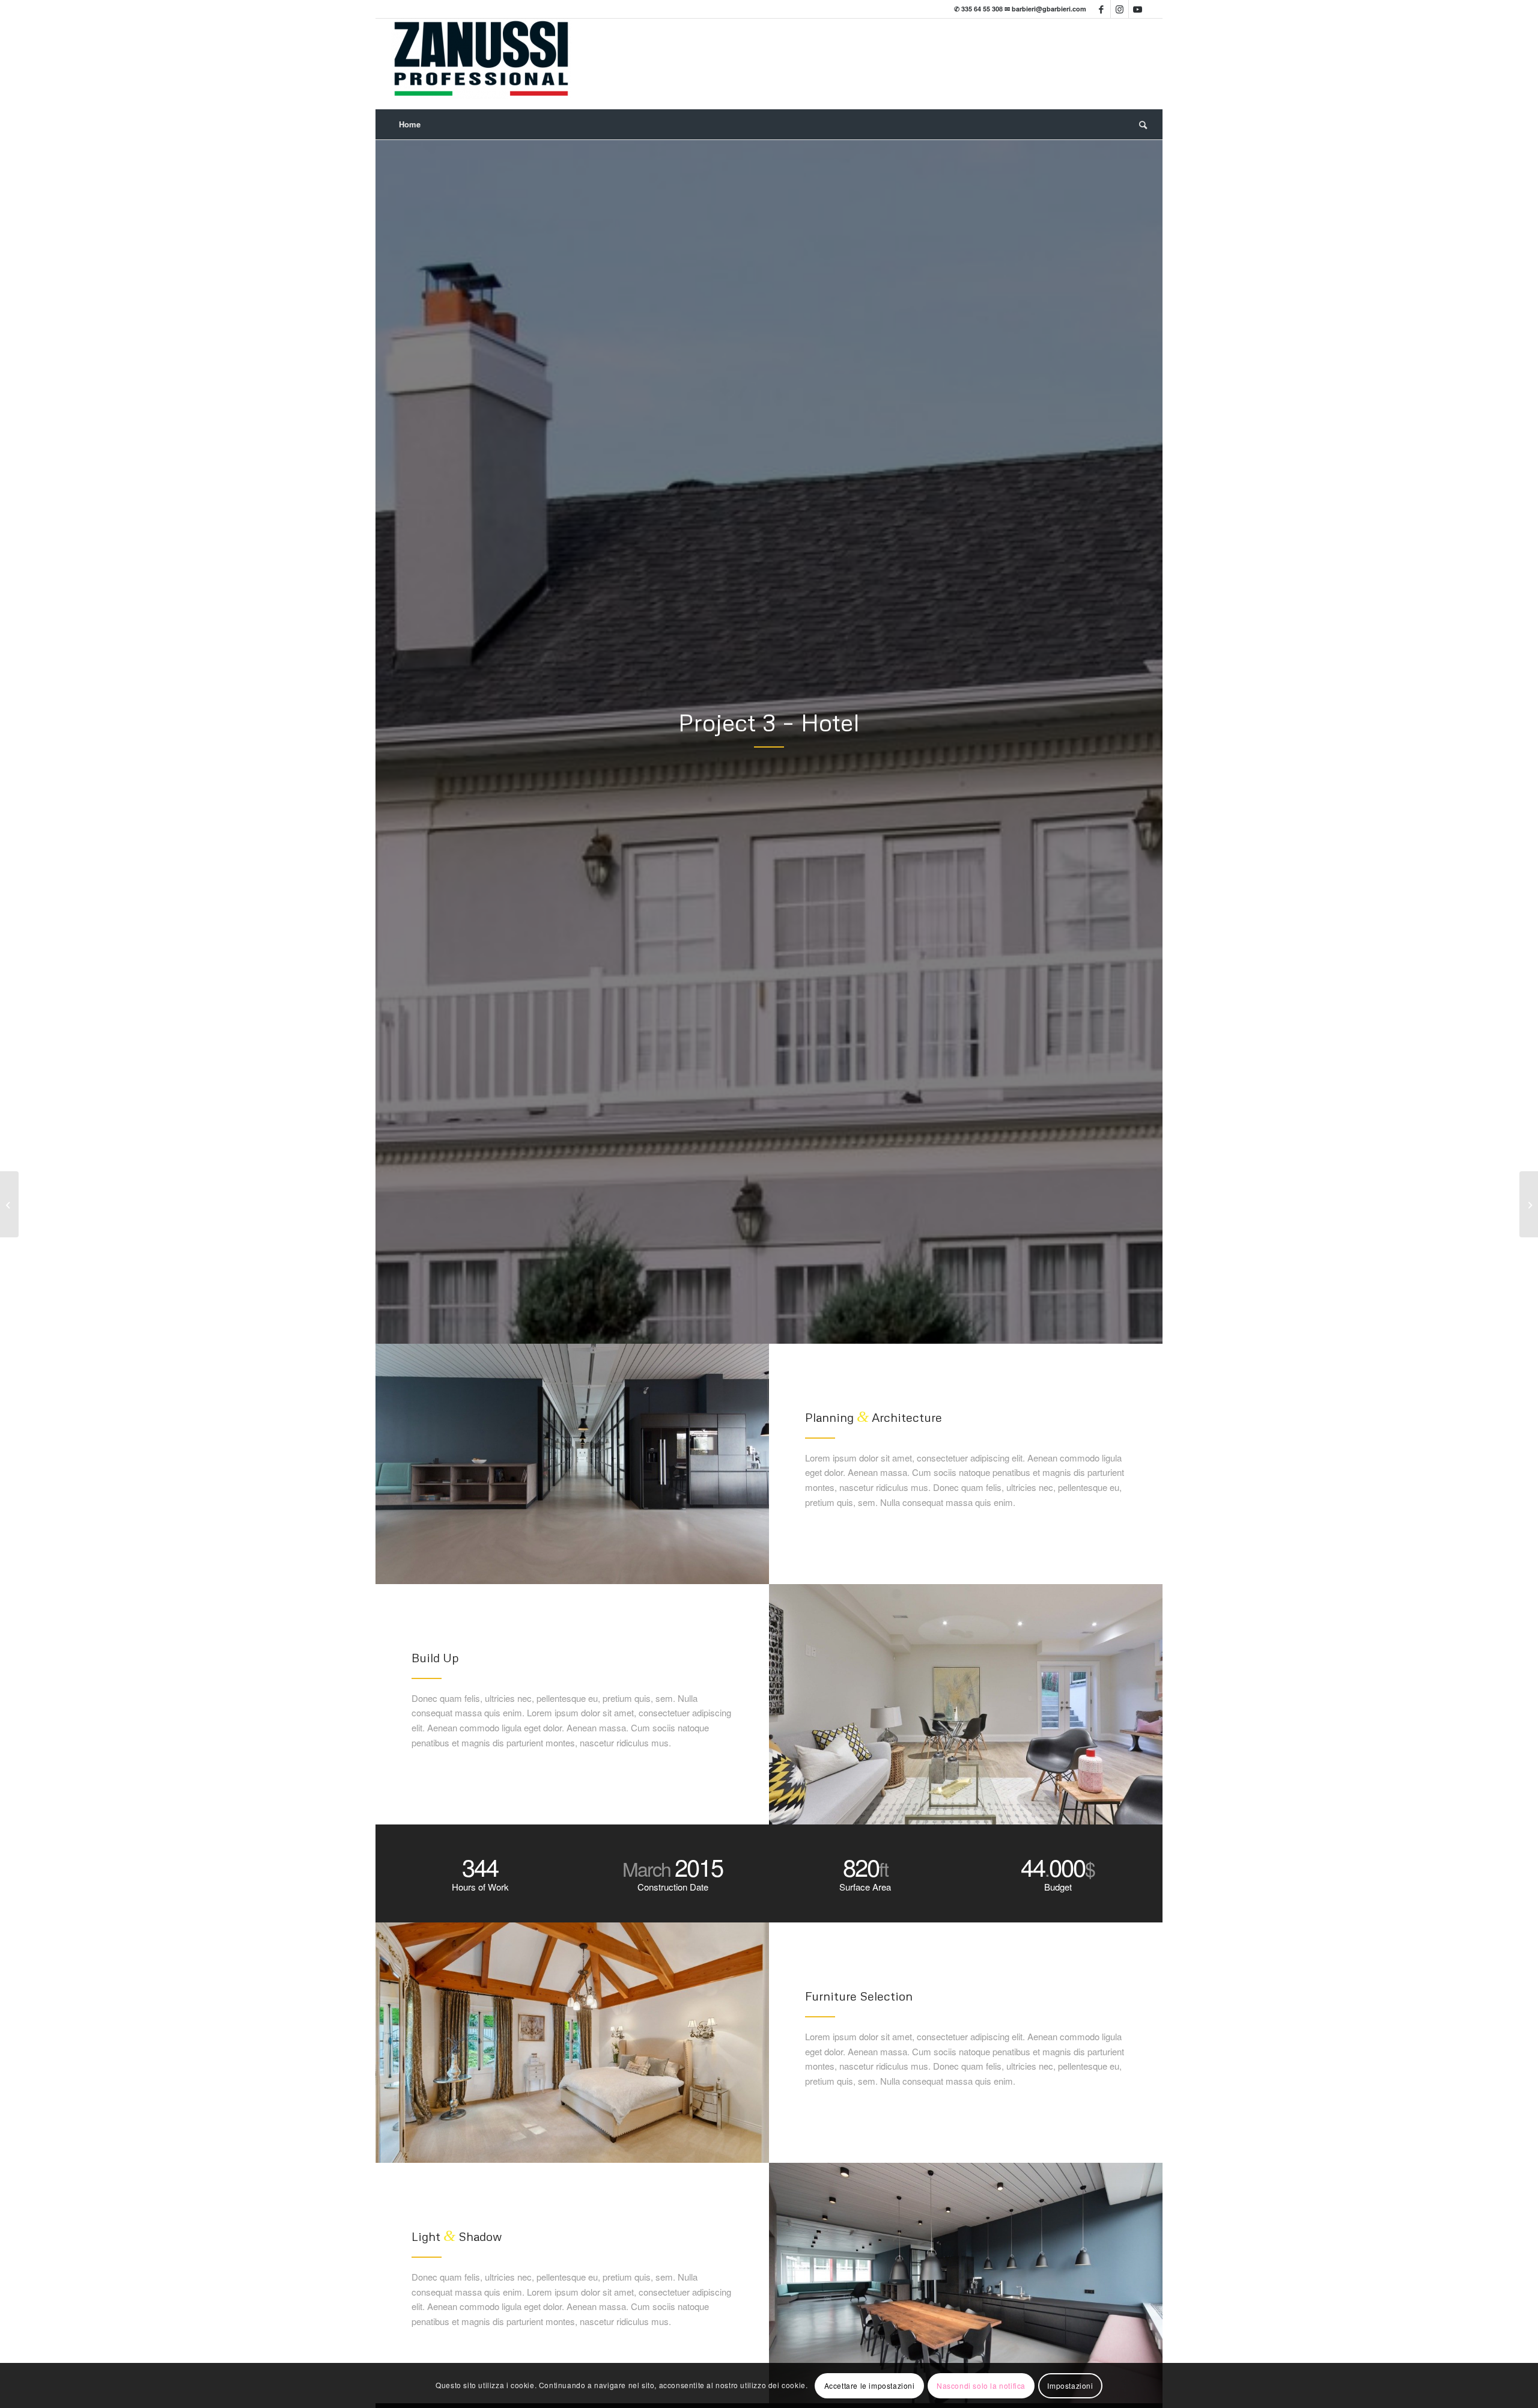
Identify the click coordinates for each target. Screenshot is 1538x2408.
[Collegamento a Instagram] (1120, 9)
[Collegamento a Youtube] (1138, 9)
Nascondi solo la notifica (981, 2385)
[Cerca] (1139, 124)
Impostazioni (1070, 2385)
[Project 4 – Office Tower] (1529, 1204)
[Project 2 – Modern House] (9, 1204)
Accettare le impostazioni (870, 2385)
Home (410, 124)
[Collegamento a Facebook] (1102, 9)
